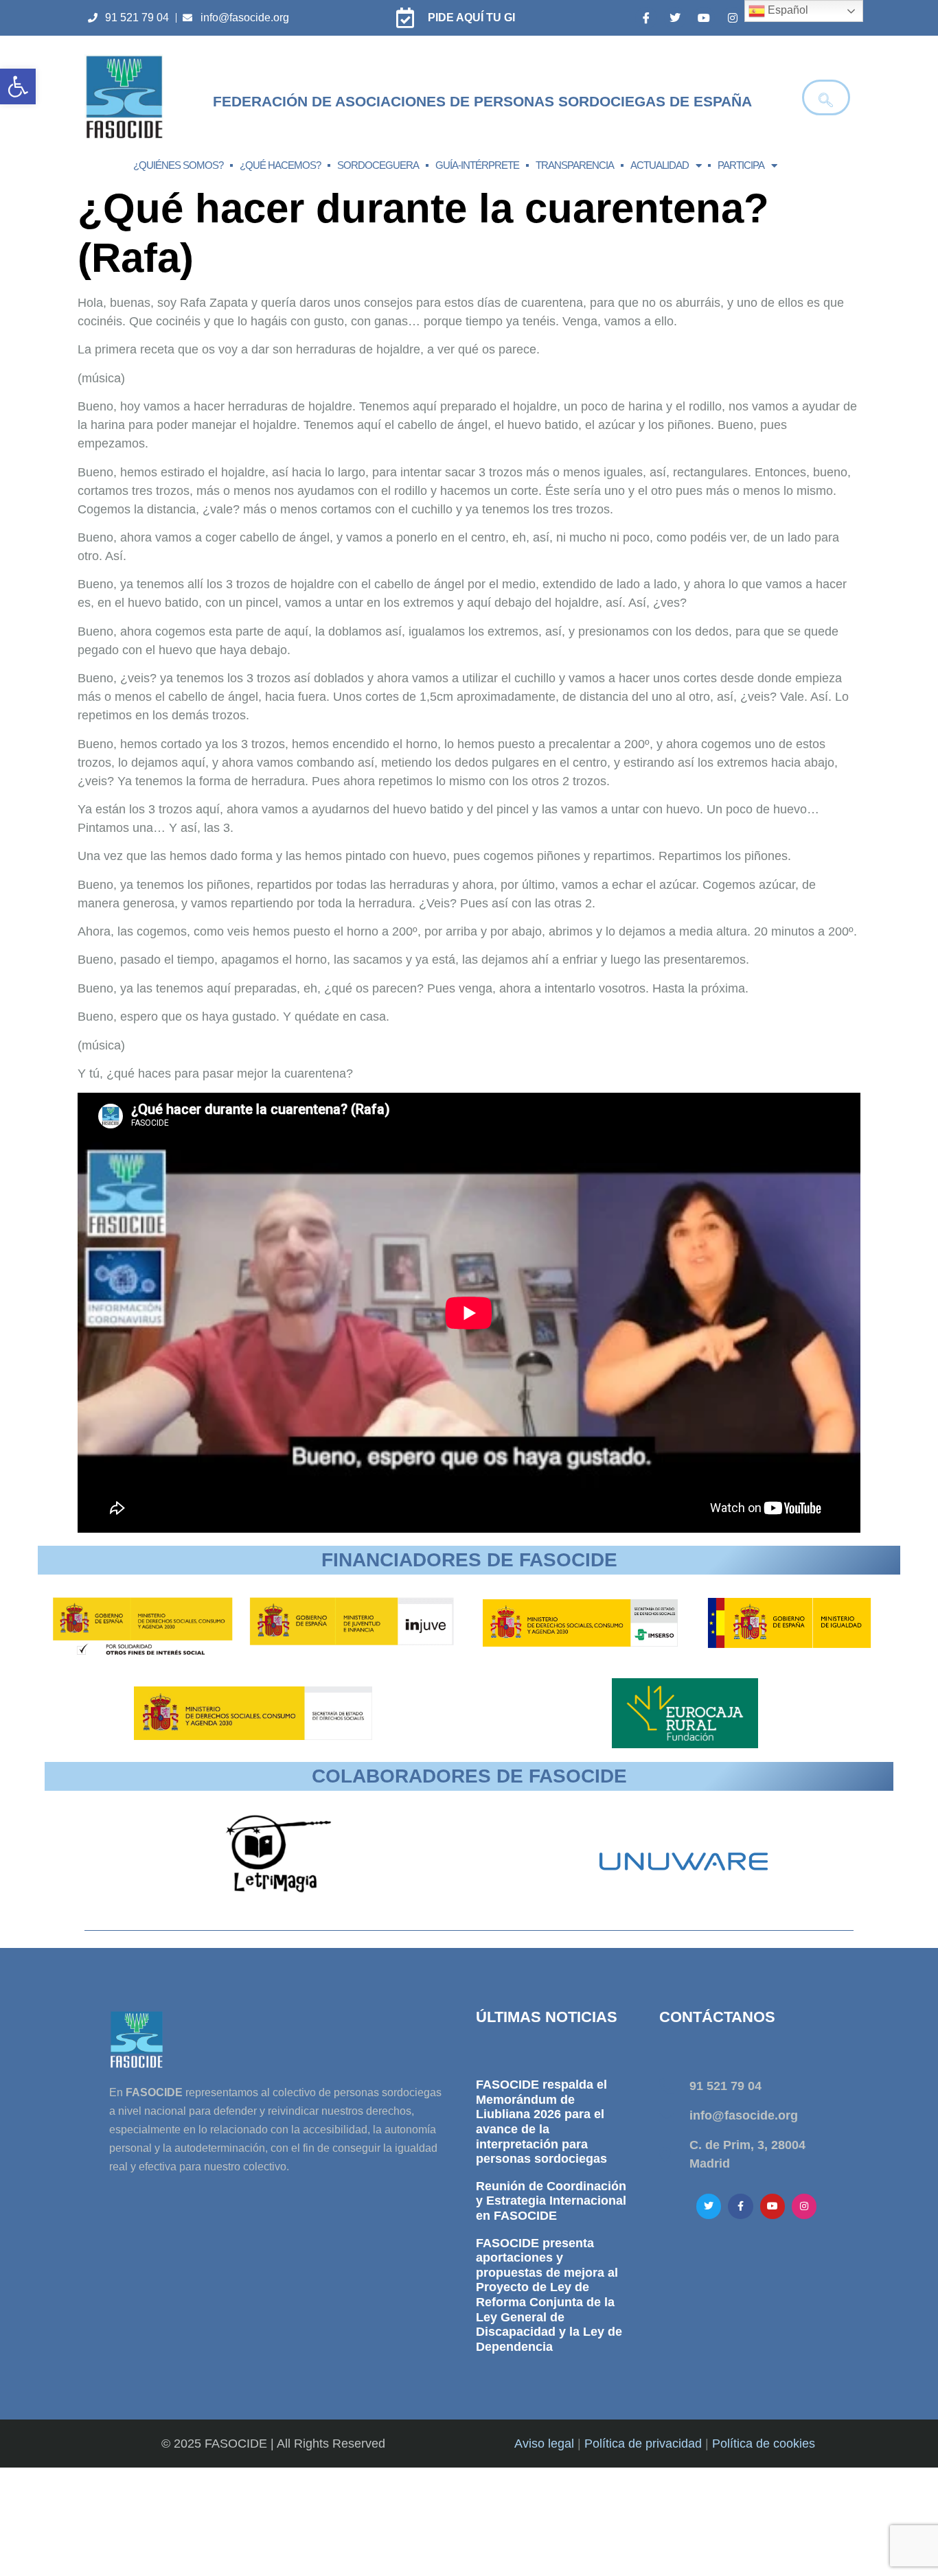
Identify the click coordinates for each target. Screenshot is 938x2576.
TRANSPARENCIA (575, 165)
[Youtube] (704, 18)
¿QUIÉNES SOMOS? (178, 165)
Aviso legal (544, 2444)
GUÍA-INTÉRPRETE (477, 165)
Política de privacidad (643, 2444)
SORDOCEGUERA (378, 165)
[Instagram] (733, 18)
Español (787, 10)
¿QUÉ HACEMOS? (280, 165)
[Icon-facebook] (646, 18)
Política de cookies (764, 2444)
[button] (18, 86)
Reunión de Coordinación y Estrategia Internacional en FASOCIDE (551, 2201)
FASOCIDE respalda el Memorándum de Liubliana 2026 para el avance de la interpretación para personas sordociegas (541, 2122)
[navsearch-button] (826, 97)
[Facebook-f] (740, 2206)
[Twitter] (675, 18)
